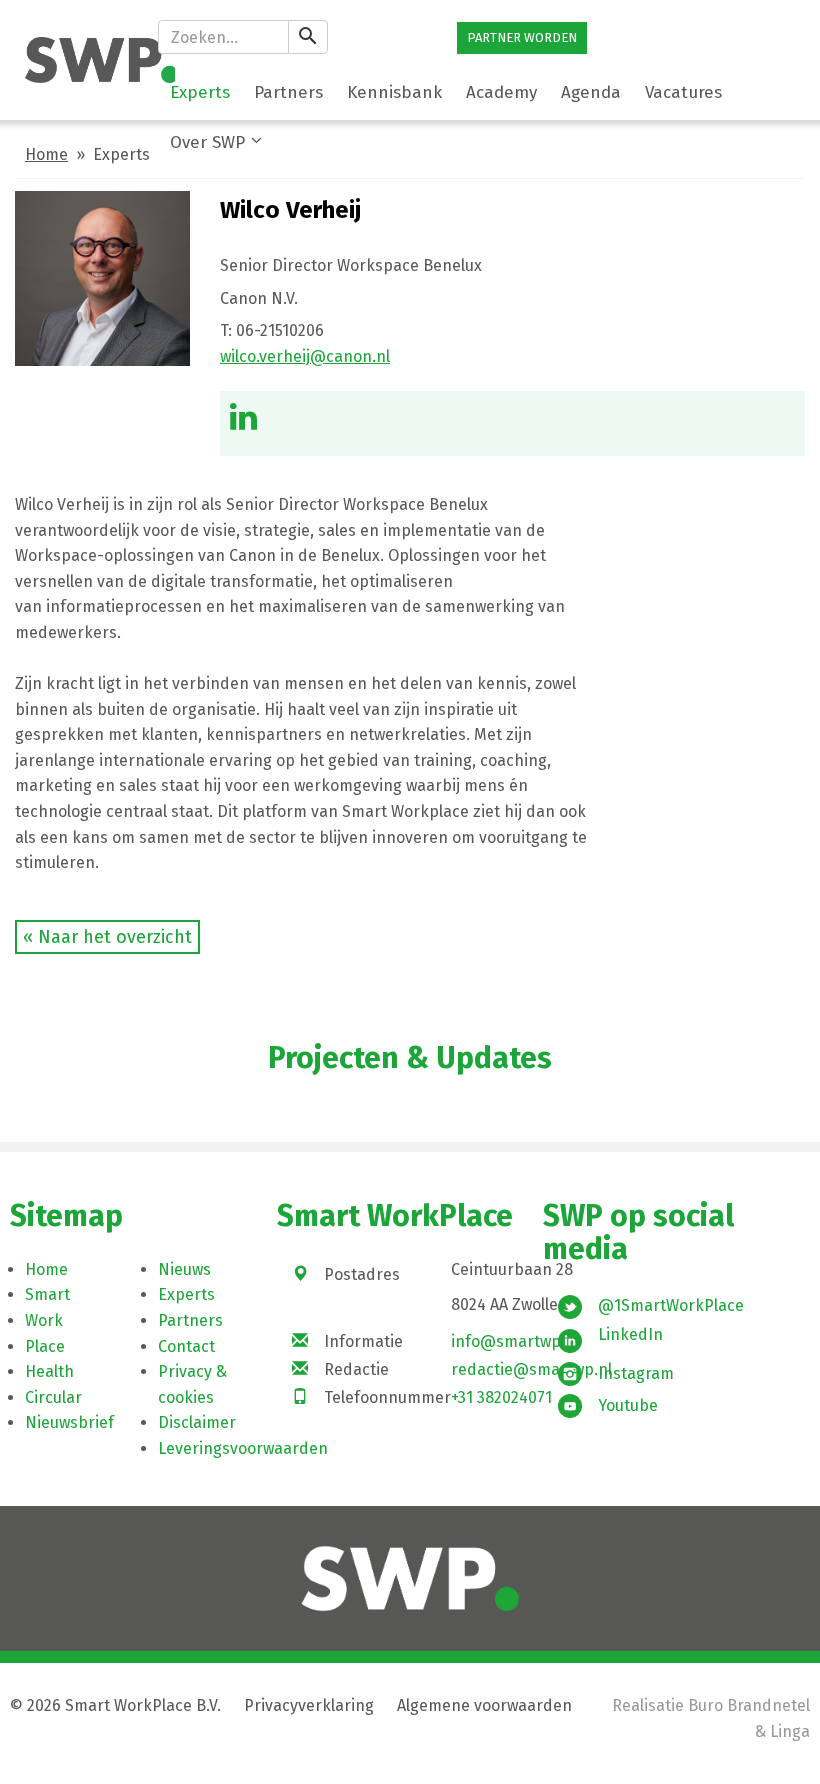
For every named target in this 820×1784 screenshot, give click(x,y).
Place (45, 1346)
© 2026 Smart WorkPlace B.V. (115, 1705)
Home (46, 154)
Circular (53, 1397)
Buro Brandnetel (749, 1705)
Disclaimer (197, 1422)
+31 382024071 (501, 1397)
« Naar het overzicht (107, 937)
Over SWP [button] (207, 142)
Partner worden (522, 37)
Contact (186, 1346)
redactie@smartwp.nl (531, 1369)
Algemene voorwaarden (484, 1705)
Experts (186, 1294)
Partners (190, 1320)
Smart (47, 1294)
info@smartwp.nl (515, 1341)
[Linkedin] (243, 422)
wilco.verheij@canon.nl (305, 356)
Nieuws (184, 1269)
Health (49, 1371)
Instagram (636, 1373)
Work (44, 1320)
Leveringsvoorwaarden (243, 1448)
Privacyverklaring (309, 1705)
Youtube (628, 1405)
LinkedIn (630, 1334)
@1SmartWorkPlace (671, 1305)
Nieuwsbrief (69, 1422)
